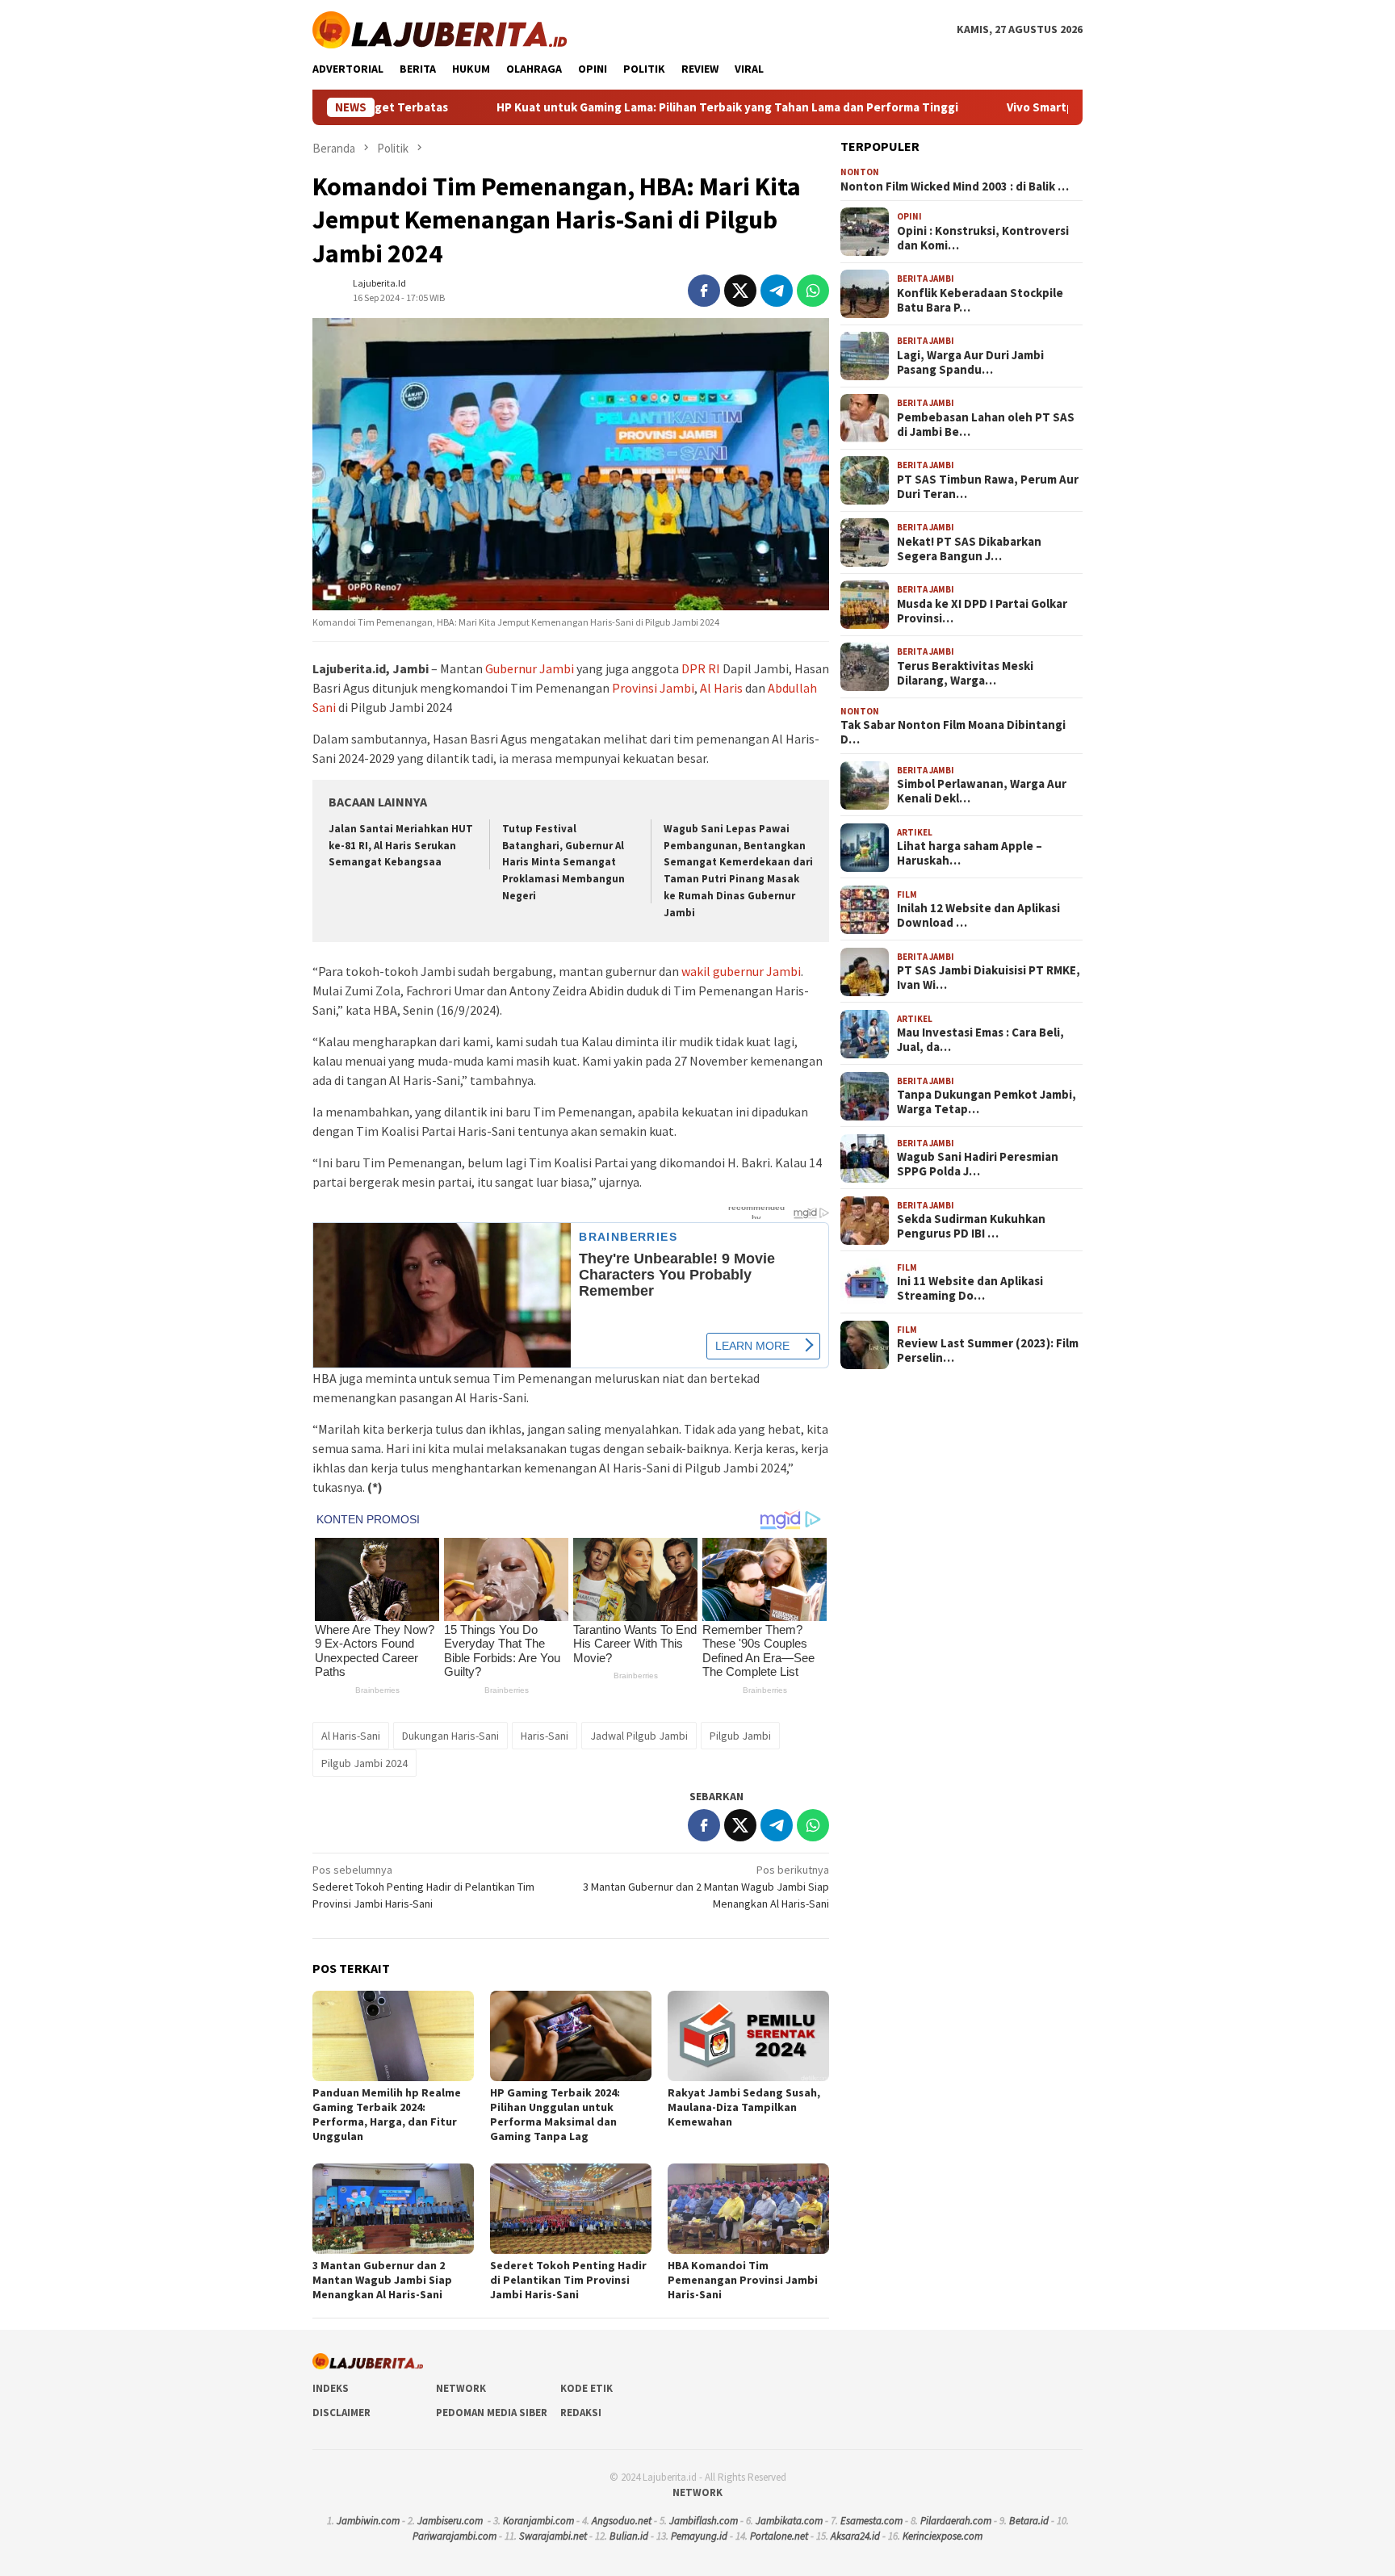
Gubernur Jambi (530, 668)
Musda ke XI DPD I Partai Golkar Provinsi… (982, 611)
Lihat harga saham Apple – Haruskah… (970, 854)
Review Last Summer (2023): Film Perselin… (988, 1351)
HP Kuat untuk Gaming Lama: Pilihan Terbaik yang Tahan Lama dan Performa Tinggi (597, 107)
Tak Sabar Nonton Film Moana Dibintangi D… (953, 733)
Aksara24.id (855, 2536)
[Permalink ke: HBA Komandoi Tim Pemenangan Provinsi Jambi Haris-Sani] (748, 2209)
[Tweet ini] (740, 291)
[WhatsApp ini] (813, 291)
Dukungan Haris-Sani (450, 1736)
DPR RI (701, 668)
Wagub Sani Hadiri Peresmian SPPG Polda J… (978, 1165)
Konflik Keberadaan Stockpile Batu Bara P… (980, 300)
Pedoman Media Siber (492, 2413)
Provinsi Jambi (653, 688)
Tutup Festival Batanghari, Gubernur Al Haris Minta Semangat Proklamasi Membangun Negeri (563, 863)
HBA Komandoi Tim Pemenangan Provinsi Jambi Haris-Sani (743, 2280)
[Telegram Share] (777, 291)
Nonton (860, 173)
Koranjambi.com (538, 2521)
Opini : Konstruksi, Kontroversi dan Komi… (983, 238)
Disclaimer (341, 2413)
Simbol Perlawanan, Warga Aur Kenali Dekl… (982, 792)
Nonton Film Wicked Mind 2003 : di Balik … (955, 186)
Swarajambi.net (553, 2536)
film (907, 894)
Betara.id (1029, 2521)
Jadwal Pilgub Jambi (639, 1736)
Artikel (915, 832)
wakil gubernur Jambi (741, 971)
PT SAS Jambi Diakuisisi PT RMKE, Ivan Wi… (989, 978)
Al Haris (721, 688)
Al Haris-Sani (351, 1736)
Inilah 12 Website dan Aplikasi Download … (978, 916)
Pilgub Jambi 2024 (364, 1763)
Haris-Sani (545, 1736)
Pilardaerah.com (956, 2521)
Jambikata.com (789, 2521)
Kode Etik (586, 2388)
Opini (909, 217)
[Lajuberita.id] (440, 28)
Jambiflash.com (704, 2521)
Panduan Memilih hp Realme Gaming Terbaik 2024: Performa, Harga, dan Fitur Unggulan (387, 2114)
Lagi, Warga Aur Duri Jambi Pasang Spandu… (970, 362)
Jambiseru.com (450, 2521)
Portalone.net (779, 2536)
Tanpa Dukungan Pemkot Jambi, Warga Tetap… (987, 1103)
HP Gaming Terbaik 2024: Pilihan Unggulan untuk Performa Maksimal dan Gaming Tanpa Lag (555, 2114)
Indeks (331, 2388)
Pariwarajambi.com (455, 2536)
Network (461, 2388)
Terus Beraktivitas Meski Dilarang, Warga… (965, 673)
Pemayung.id (699, 2536)
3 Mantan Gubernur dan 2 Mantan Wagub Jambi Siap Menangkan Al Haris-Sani (706, 1887)
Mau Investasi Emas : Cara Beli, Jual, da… (980, 1041)
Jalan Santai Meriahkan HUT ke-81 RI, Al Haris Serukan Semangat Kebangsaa (401, 846)
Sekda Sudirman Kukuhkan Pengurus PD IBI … (971, 1227)
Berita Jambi (926, 279)
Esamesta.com (871, 2521)
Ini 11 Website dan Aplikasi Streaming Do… (970, 1289)
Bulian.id (629, 2536)
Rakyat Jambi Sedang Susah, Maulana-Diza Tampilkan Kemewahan (744, 2107)
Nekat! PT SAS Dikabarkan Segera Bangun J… (969, 549)
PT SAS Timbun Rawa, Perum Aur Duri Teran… (988, 487)
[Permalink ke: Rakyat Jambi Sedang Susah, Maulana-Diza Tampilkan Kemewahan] (748, 2036)
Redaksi (581, 2413)
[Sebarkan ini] (704, 291)
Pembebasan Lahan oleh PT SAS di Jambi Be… (986, 425)
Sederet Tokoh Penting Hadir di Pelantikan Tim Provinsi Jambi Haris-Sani (423, 1887)
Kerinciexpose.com (943, 2536)
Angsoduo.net (622, 2521)
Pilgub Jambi (740, 1736)
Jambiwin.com (368, 2521)
